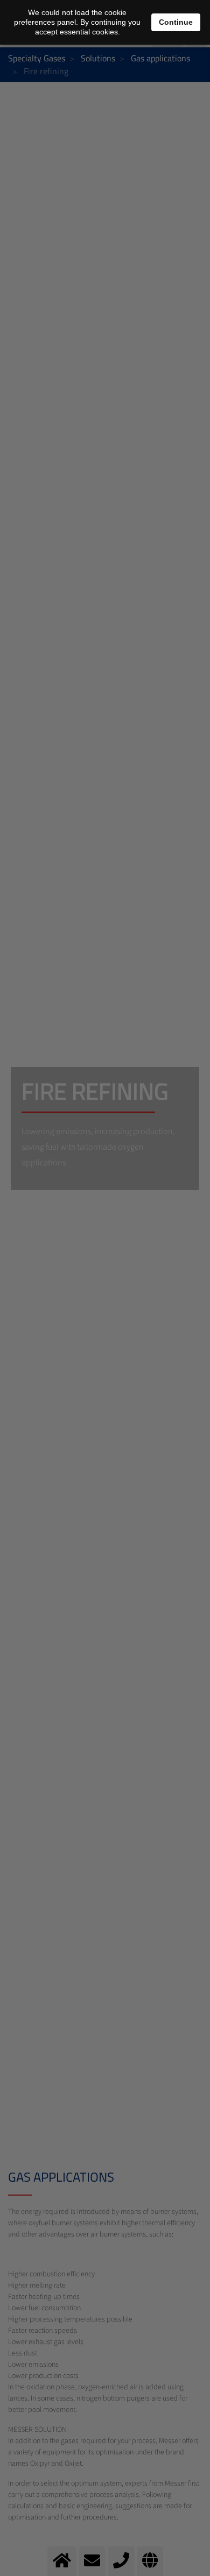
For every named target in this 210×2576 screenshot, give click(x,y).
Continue (176, 22)
